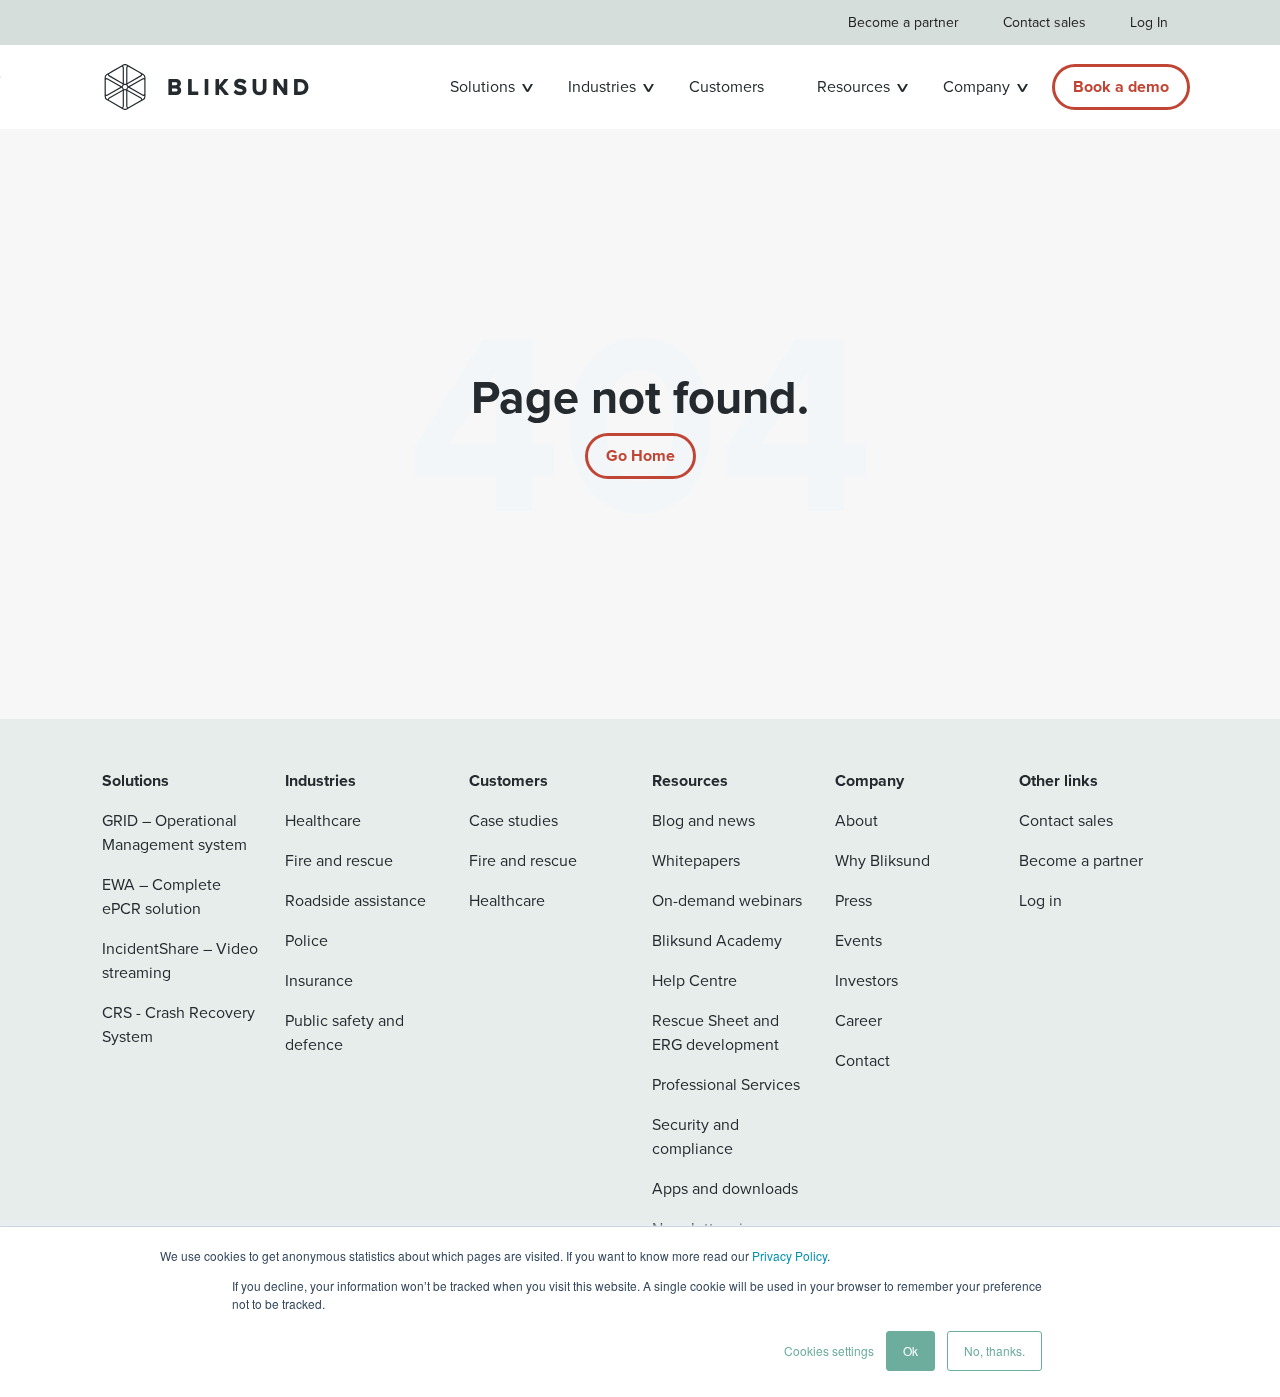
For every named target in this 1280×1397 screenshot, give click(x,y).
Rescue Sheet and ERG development (715, 1032)
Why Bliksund (882, 860)
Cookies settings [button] (829, 1350)
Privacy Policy (789, 1255)
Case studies (513, 820)
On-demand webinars (727, 900)
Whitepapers (696, 860)
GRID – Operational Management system (174, 832)
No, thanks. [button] (994, 1350)
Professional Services (726, 1084)
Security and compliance (695, 1136)
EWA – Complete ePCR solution (161, 896)
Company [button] (976, 86)
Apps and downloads (725, 1188)
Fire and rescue (339, 860)
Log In (1149, 22)
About (856, 820)
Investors (866, 980)
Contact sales (1044, 22)
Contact (862, 1060)
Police (306, 940)
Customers (726, 86)
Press (853, 900)
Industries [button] (602, 86)
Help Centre (694, 980)
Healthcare (323, 820)
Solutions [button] (482, 86)
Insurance (319, 980)
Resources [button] (853, 86)
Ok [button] (910, 1350)
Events (858, 940)
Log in (1040, 900)
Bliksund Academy (717, 940)
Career (858, 1020)
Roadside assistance (355, 900)
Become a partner (903, 22)
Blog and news (703, 820)
